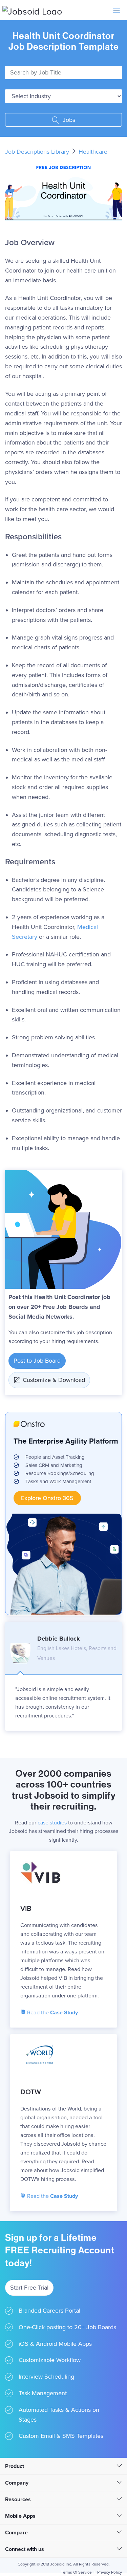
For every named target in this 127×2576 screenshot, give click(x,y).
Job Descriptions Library (38, 152)
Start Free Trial (29, 2288)
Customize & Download (54, 1380)
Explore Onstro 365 (47, 1498)
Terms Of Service (76, 2572)
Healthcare (93, 152)
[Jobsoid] (32, 10)
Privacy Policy (110, 2572)
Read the (52, 2013)
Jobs (68, 120)
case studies (52, 1823)
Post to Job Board (37, 1361)
